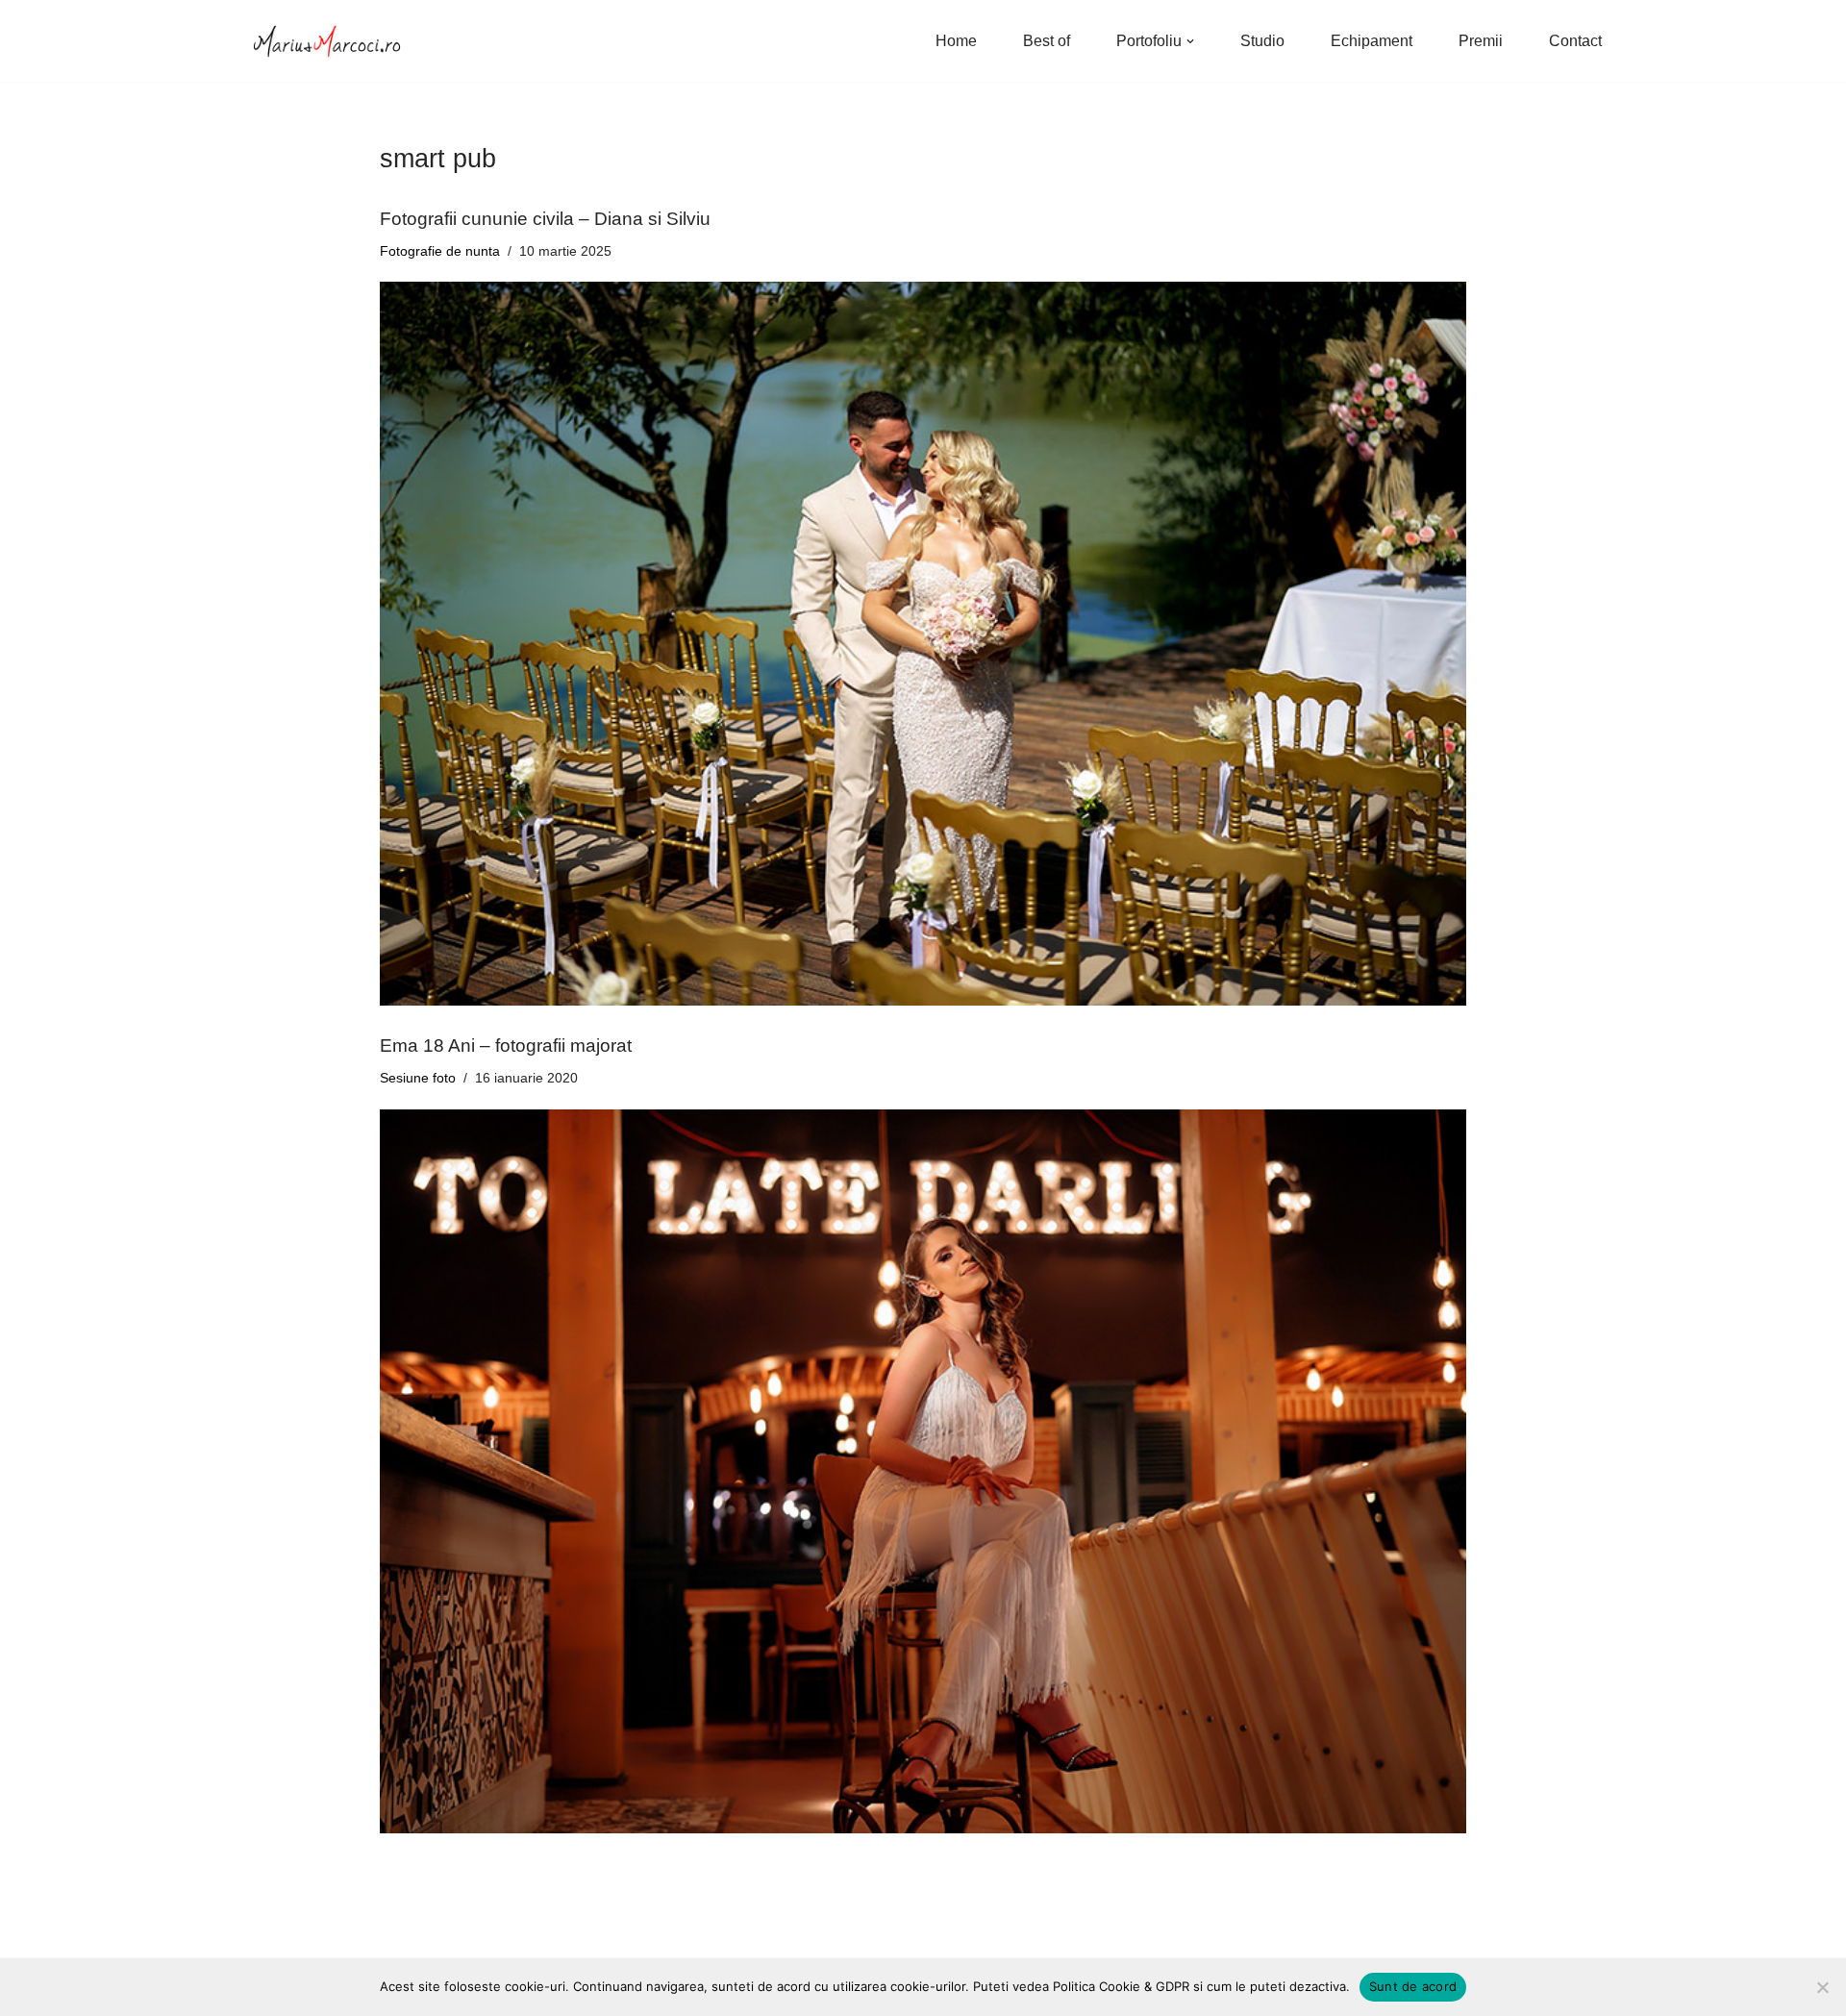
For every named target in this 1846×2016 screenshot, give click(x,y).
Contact (1575, 41)
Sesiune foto (418, 1078)
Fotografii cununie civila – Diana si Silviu (545, 219)
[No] (1822, 1987)
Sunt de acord (1413, 1986)
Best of (1047, 41)
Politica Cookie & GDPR (1121, 1986)
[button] (1190, 41)
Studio (1262, 41)
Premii (1481, 41)
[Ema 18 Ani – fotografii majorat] (923, 1471)
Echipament (1372, 41)
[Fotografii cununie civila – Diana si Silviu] (923, 644)
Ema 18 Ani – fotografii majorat (506, 1045)
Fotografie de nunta (440, 251)
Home (956, 41)
